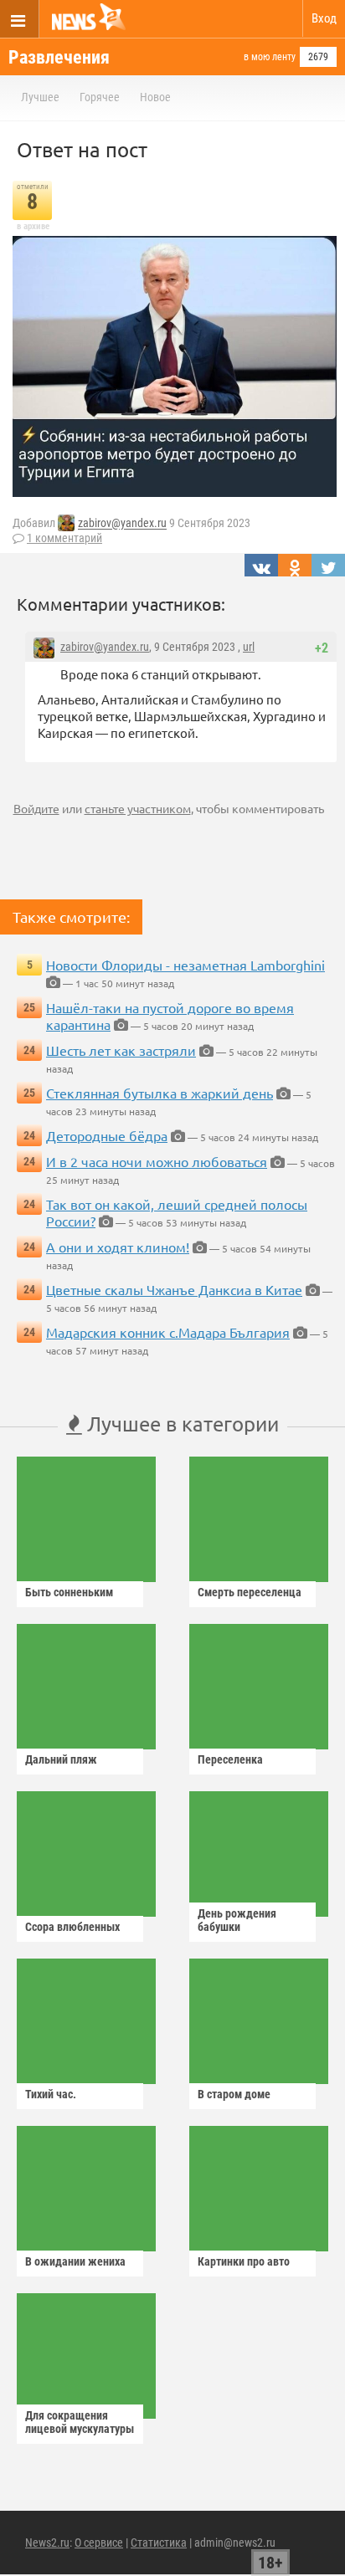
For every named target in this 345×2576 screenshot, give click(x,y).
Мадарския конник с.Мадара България (168, 1332)
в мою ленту (270, 57)
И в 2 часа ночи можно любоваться (157, 1161)
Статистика (159, 2543)
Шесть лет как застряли (121, 1050)
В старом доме (234, 2094)
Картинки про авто (244, 2261)
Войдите (36, 808)
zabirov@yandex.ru (122, 524)
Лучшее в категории (180, 1424)
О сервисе (99, 2543)
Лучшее (40, 97)
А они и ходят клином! (118, 1247)
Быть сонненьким (69, 1592)
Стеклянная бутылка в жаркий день (160, 1093)
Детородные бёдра (107, 1135)
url (249, 647)
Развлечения (59, 57)
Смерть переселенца (250, 1592)
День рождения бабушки (237, 1920)
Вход (324, 18)
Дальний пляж (61, 1759)
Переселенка (230, 1759)
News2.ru (47, 2543)
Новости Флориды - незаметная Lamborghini (185, 965)
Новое (155, 97)
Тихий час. (51, 2094)
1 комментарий (64, 538)
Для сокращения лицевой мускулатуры (80, 2422)
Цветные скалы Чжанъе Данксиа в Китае (174, 1289)
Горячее (100, 97)
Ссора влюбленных (72, 1927)
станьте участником (138, 808)
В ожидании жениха (75, 2261)
